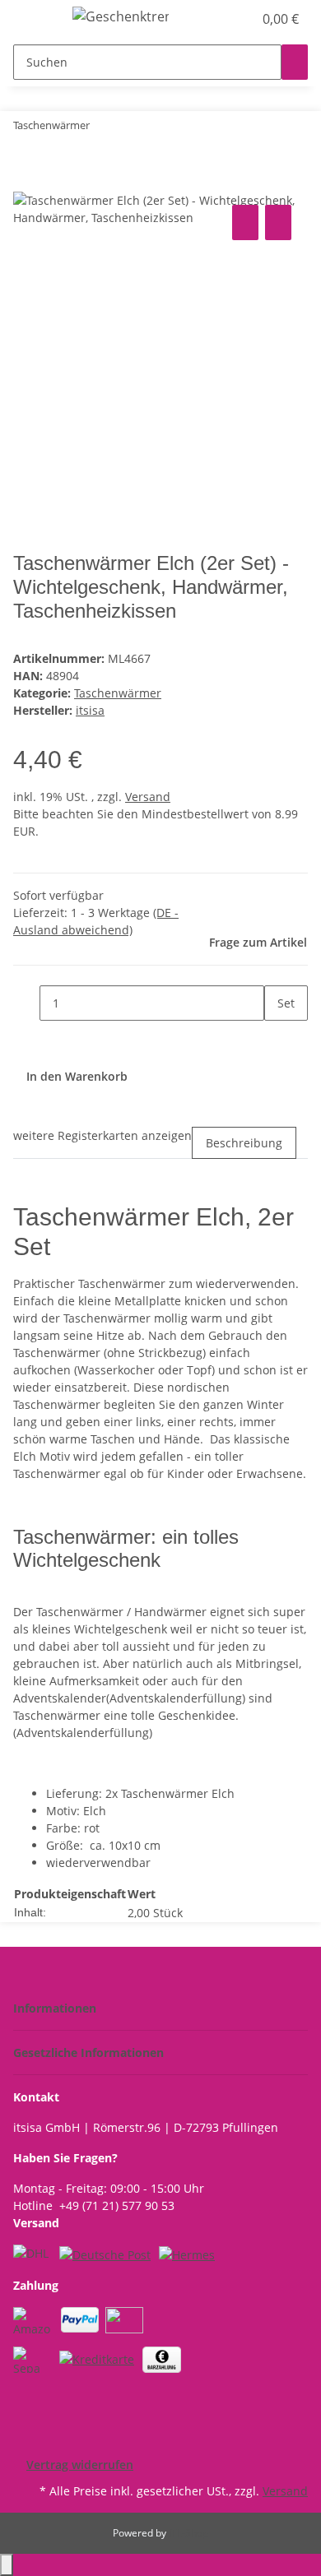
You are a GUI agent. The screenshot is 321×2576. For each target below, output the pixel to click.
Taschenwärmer (118, 693)
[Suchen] (295, 62)
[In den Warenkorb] (26, 183)
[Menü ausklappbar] (34, 19)
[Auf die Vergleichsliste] (245, 222)
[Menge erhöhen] (277, 1038)
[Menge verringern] (26, 1003)
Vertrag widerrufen (80, 2465)
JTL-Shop (188, 2533)
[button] (222, 19)
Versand (148, 797)
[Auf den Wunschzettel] (278, 222)
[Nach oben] (7, 2565)
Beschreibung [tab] (244, 1143)
